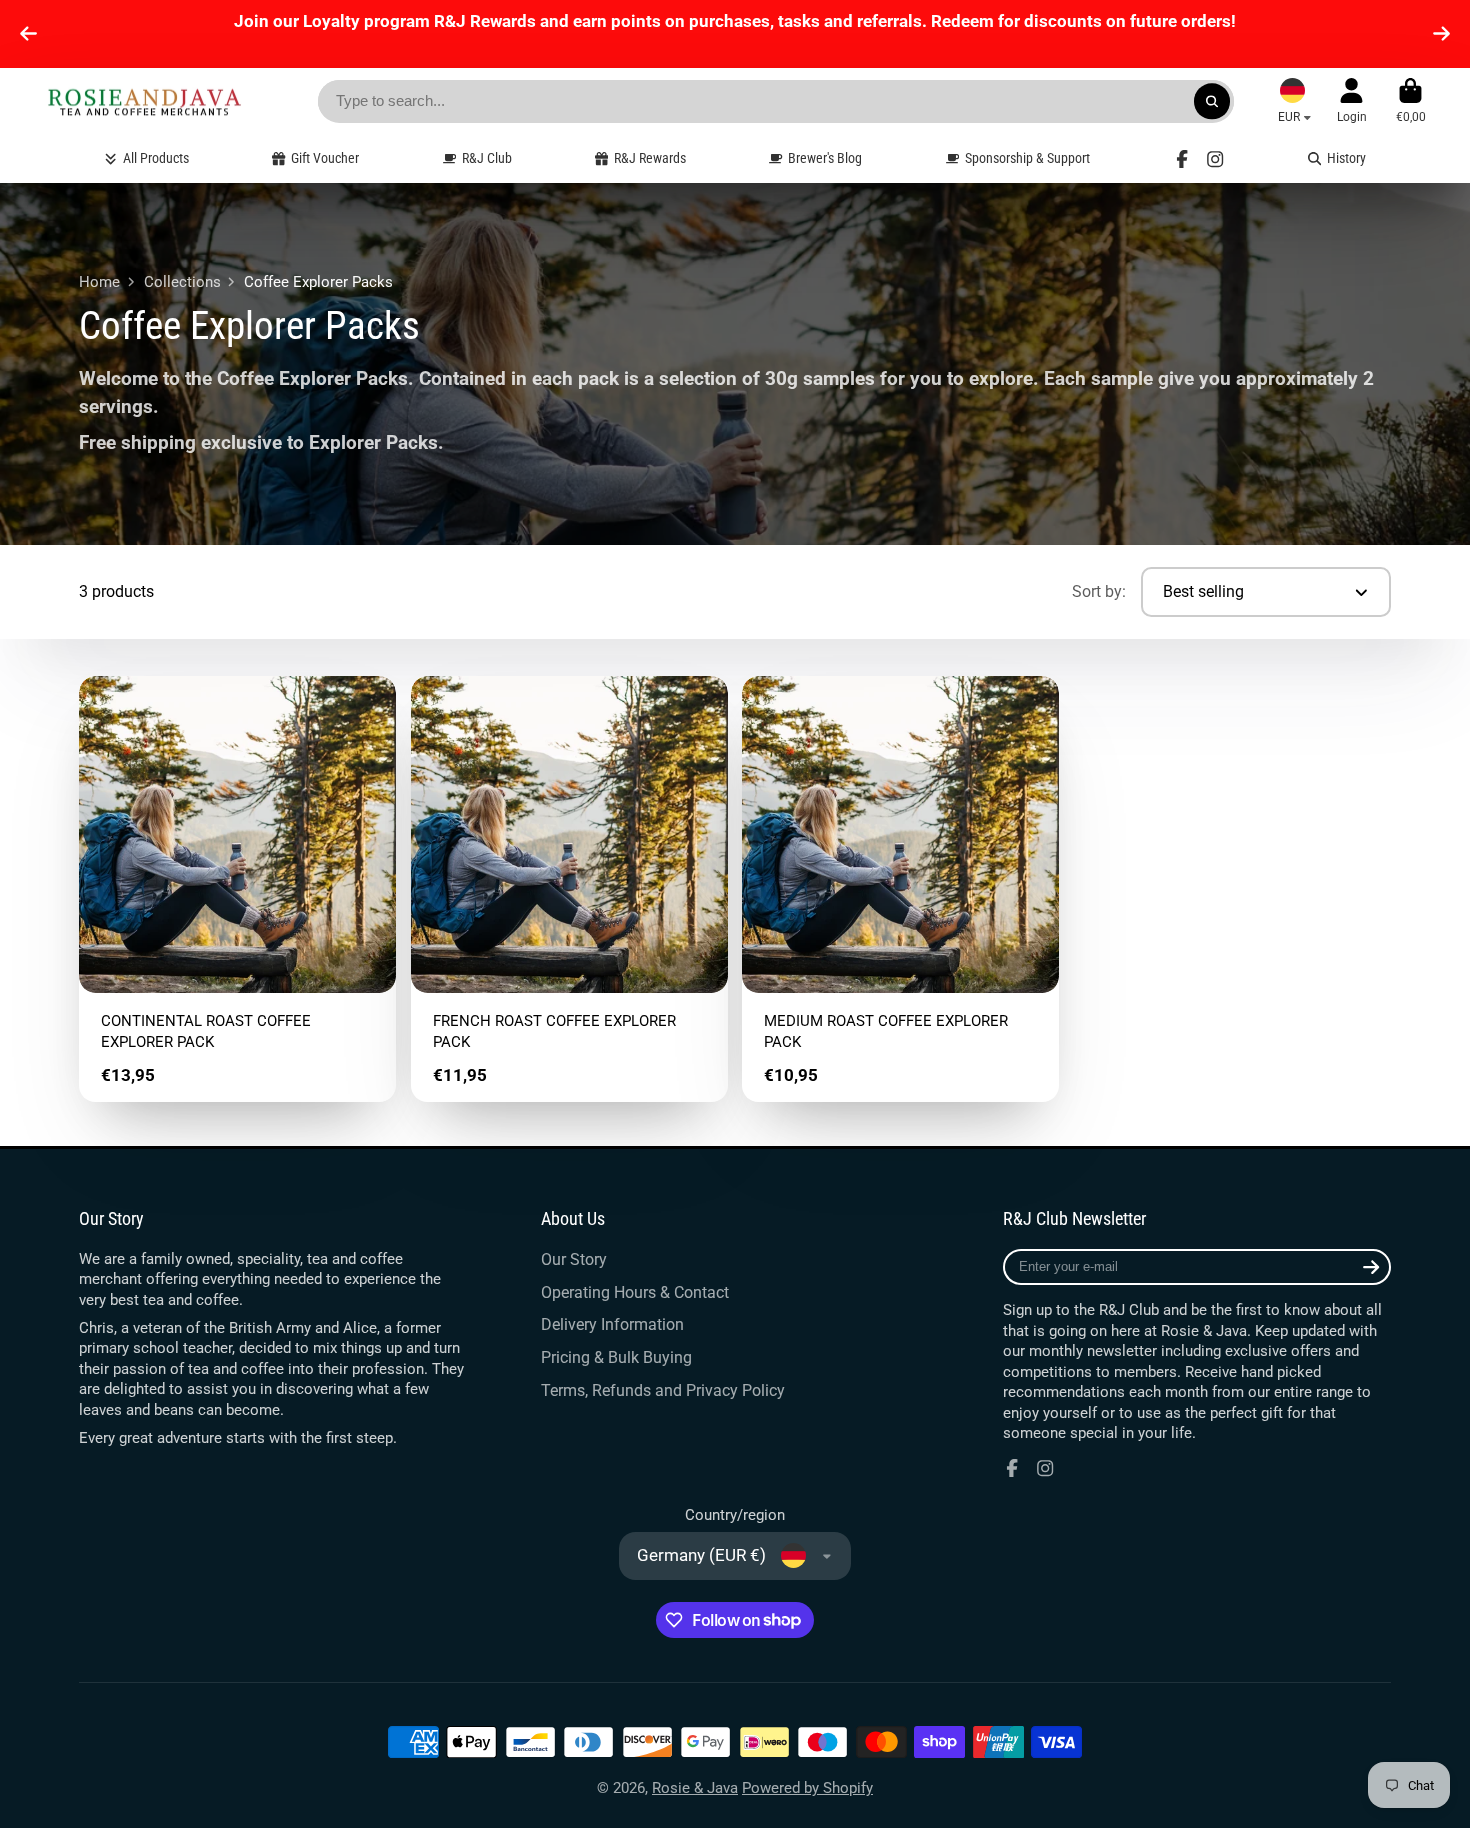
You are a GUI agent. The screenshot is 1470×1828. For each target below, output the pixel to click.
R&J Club (487, 158)
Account (1352, 101)
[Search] (1211, 101)
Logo (144, 101)
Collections (182, 282)
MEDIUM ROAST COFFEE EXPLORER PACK (900, 889)
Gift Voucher (325, 158)
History (1346, 158)
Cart (1411, 101)
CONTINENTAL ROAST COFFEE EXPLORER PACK (237, 889)
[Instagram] (1215, 159)
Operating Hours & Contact (635, 1292)
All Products (156, 158)
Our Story (574, 1259)
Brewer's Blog (825, 158)
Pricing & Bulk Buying (616, 1357)
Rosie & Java (695, 1788)
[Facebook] (1182, 159)
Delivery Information (612, 1324)
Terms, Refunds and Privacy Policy (663, 1390)
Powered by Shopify (807, 1788)
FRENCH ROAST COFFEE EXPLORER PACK (569, 889)
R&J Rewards (650, 158)
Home (99, 282)
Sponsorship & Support (1027, 158)
